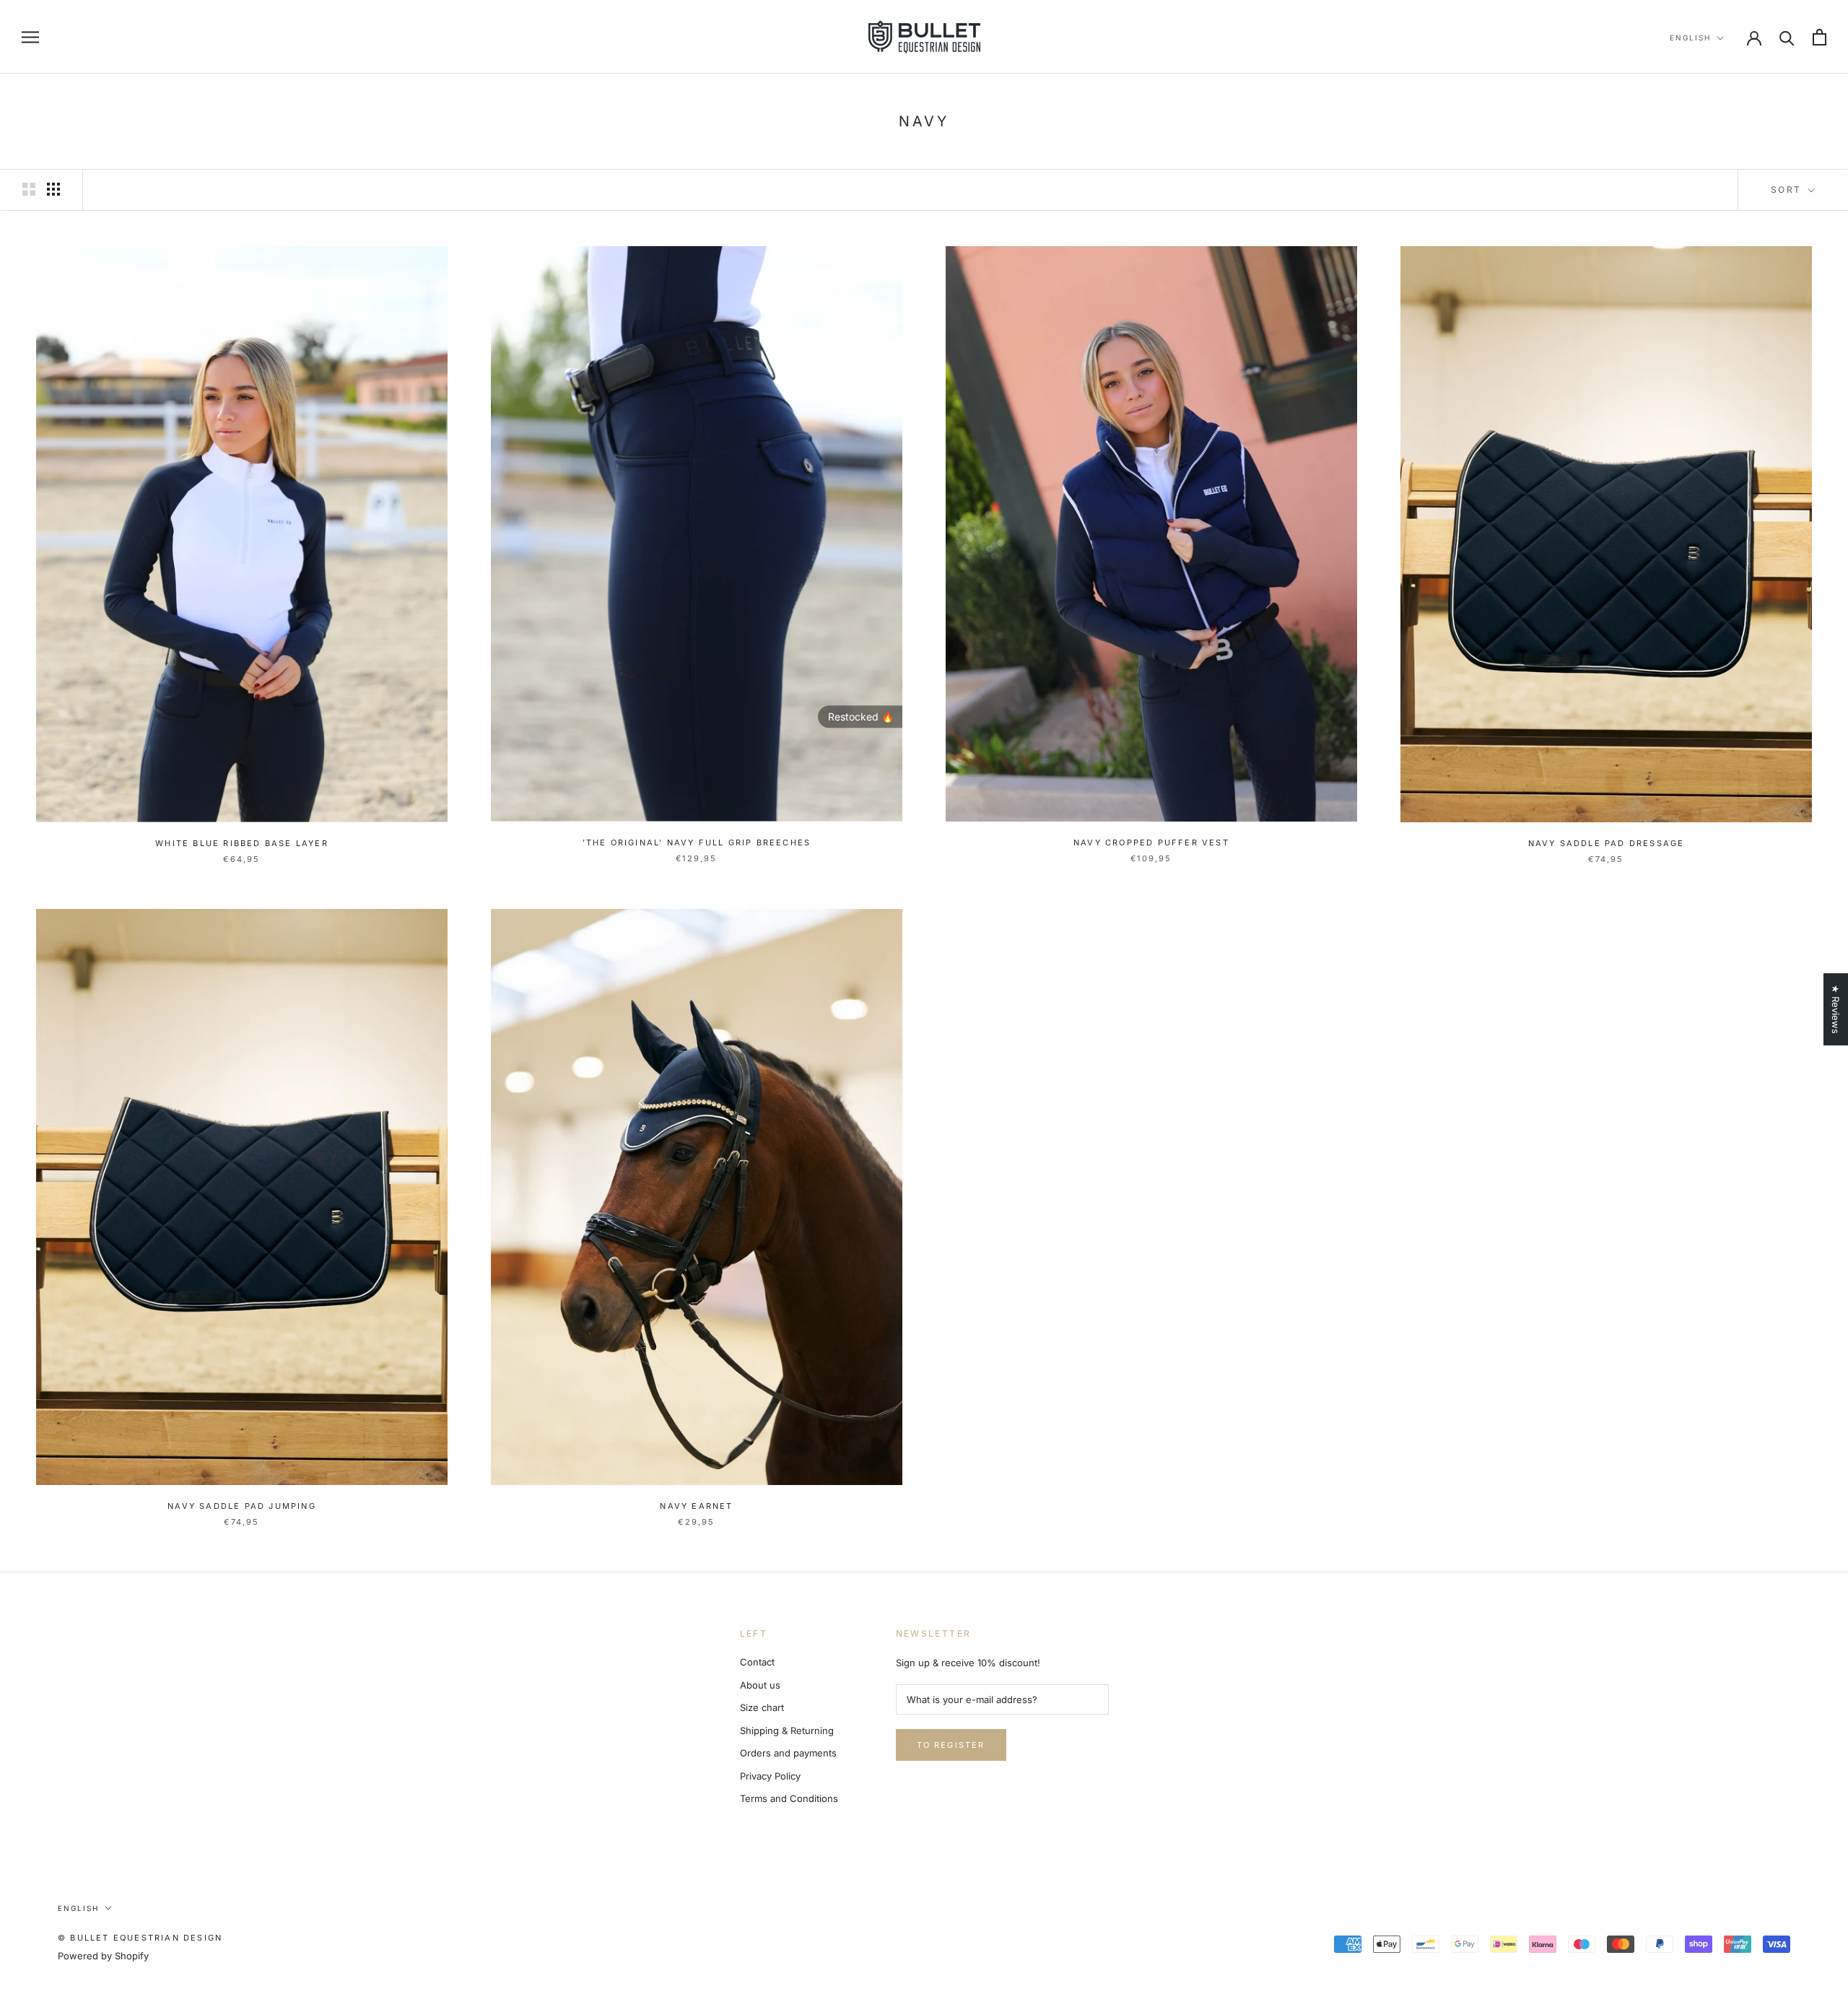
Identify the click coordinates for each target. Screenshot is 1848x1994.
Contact (757, 1662)
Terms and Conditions (789, 1798)
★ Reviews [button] (1836, 1009)
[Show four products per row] (53, 189)
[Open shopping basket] (1819, 37)
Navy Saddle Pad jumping (242, 1506)
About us (760, 1685)
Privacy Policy (770, 1776)
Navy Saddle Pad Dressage (1607, 843)
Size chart (762, 1707)
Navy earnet (696, 1506)
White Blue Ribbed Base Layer (242, 843)
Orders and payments (788, 1753)
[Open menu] (30, 37)
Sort (1788, 190)
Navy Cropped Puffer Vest (1151, 843)
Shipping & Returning (787, 1730)
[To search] (1787, 37)
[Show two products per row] (29, 189)
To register (951, 1745)
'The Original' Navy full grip (697, 843)
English (1690, 38)
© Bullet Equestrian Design (140, 1938)
